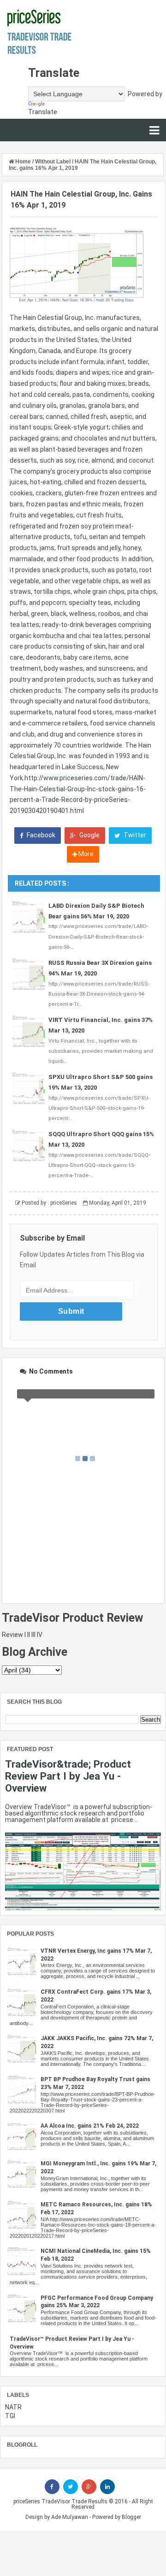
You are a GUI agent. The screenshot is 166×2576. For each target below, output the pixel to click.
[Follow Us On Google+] (89, 2487)
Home (23, 162)
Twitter (134, 835)
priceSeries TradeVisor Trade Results (60, 2501)
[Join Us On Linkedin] (107, 2487)
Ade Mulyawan (70, 2517)
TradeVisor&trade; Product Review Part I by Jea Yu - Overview (68, 1776)
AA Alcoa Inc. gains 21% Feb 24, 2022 (90, 2126)
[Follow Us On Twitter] (71, 2487)
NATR (13, 2407)
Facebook (40, 835)
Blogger (131, 2517)
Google (89, 835)
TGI (10, 2416)
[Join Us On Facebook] (52, 2487)
